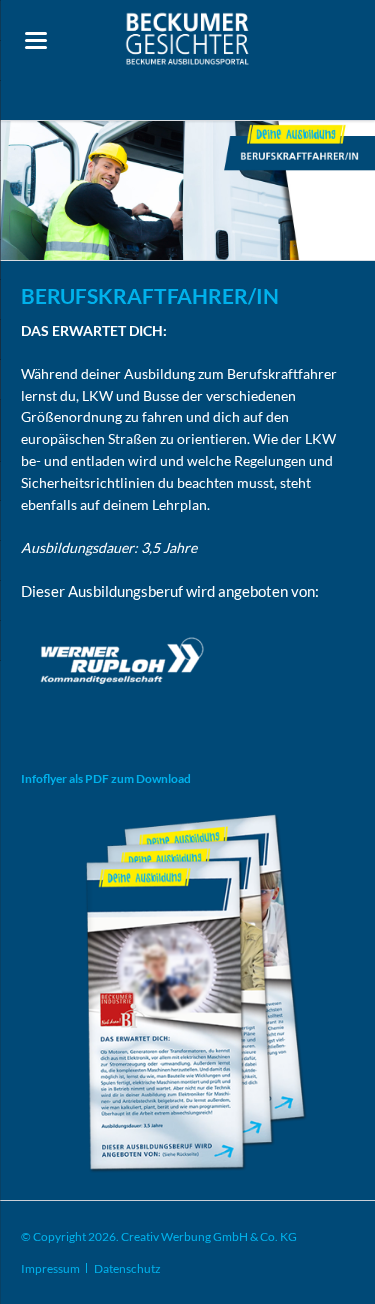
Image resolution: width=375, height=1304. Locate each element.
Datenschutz (127, 1268)
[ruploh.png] (122, 662)
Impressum (50, 1268)
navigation (36, 40)
